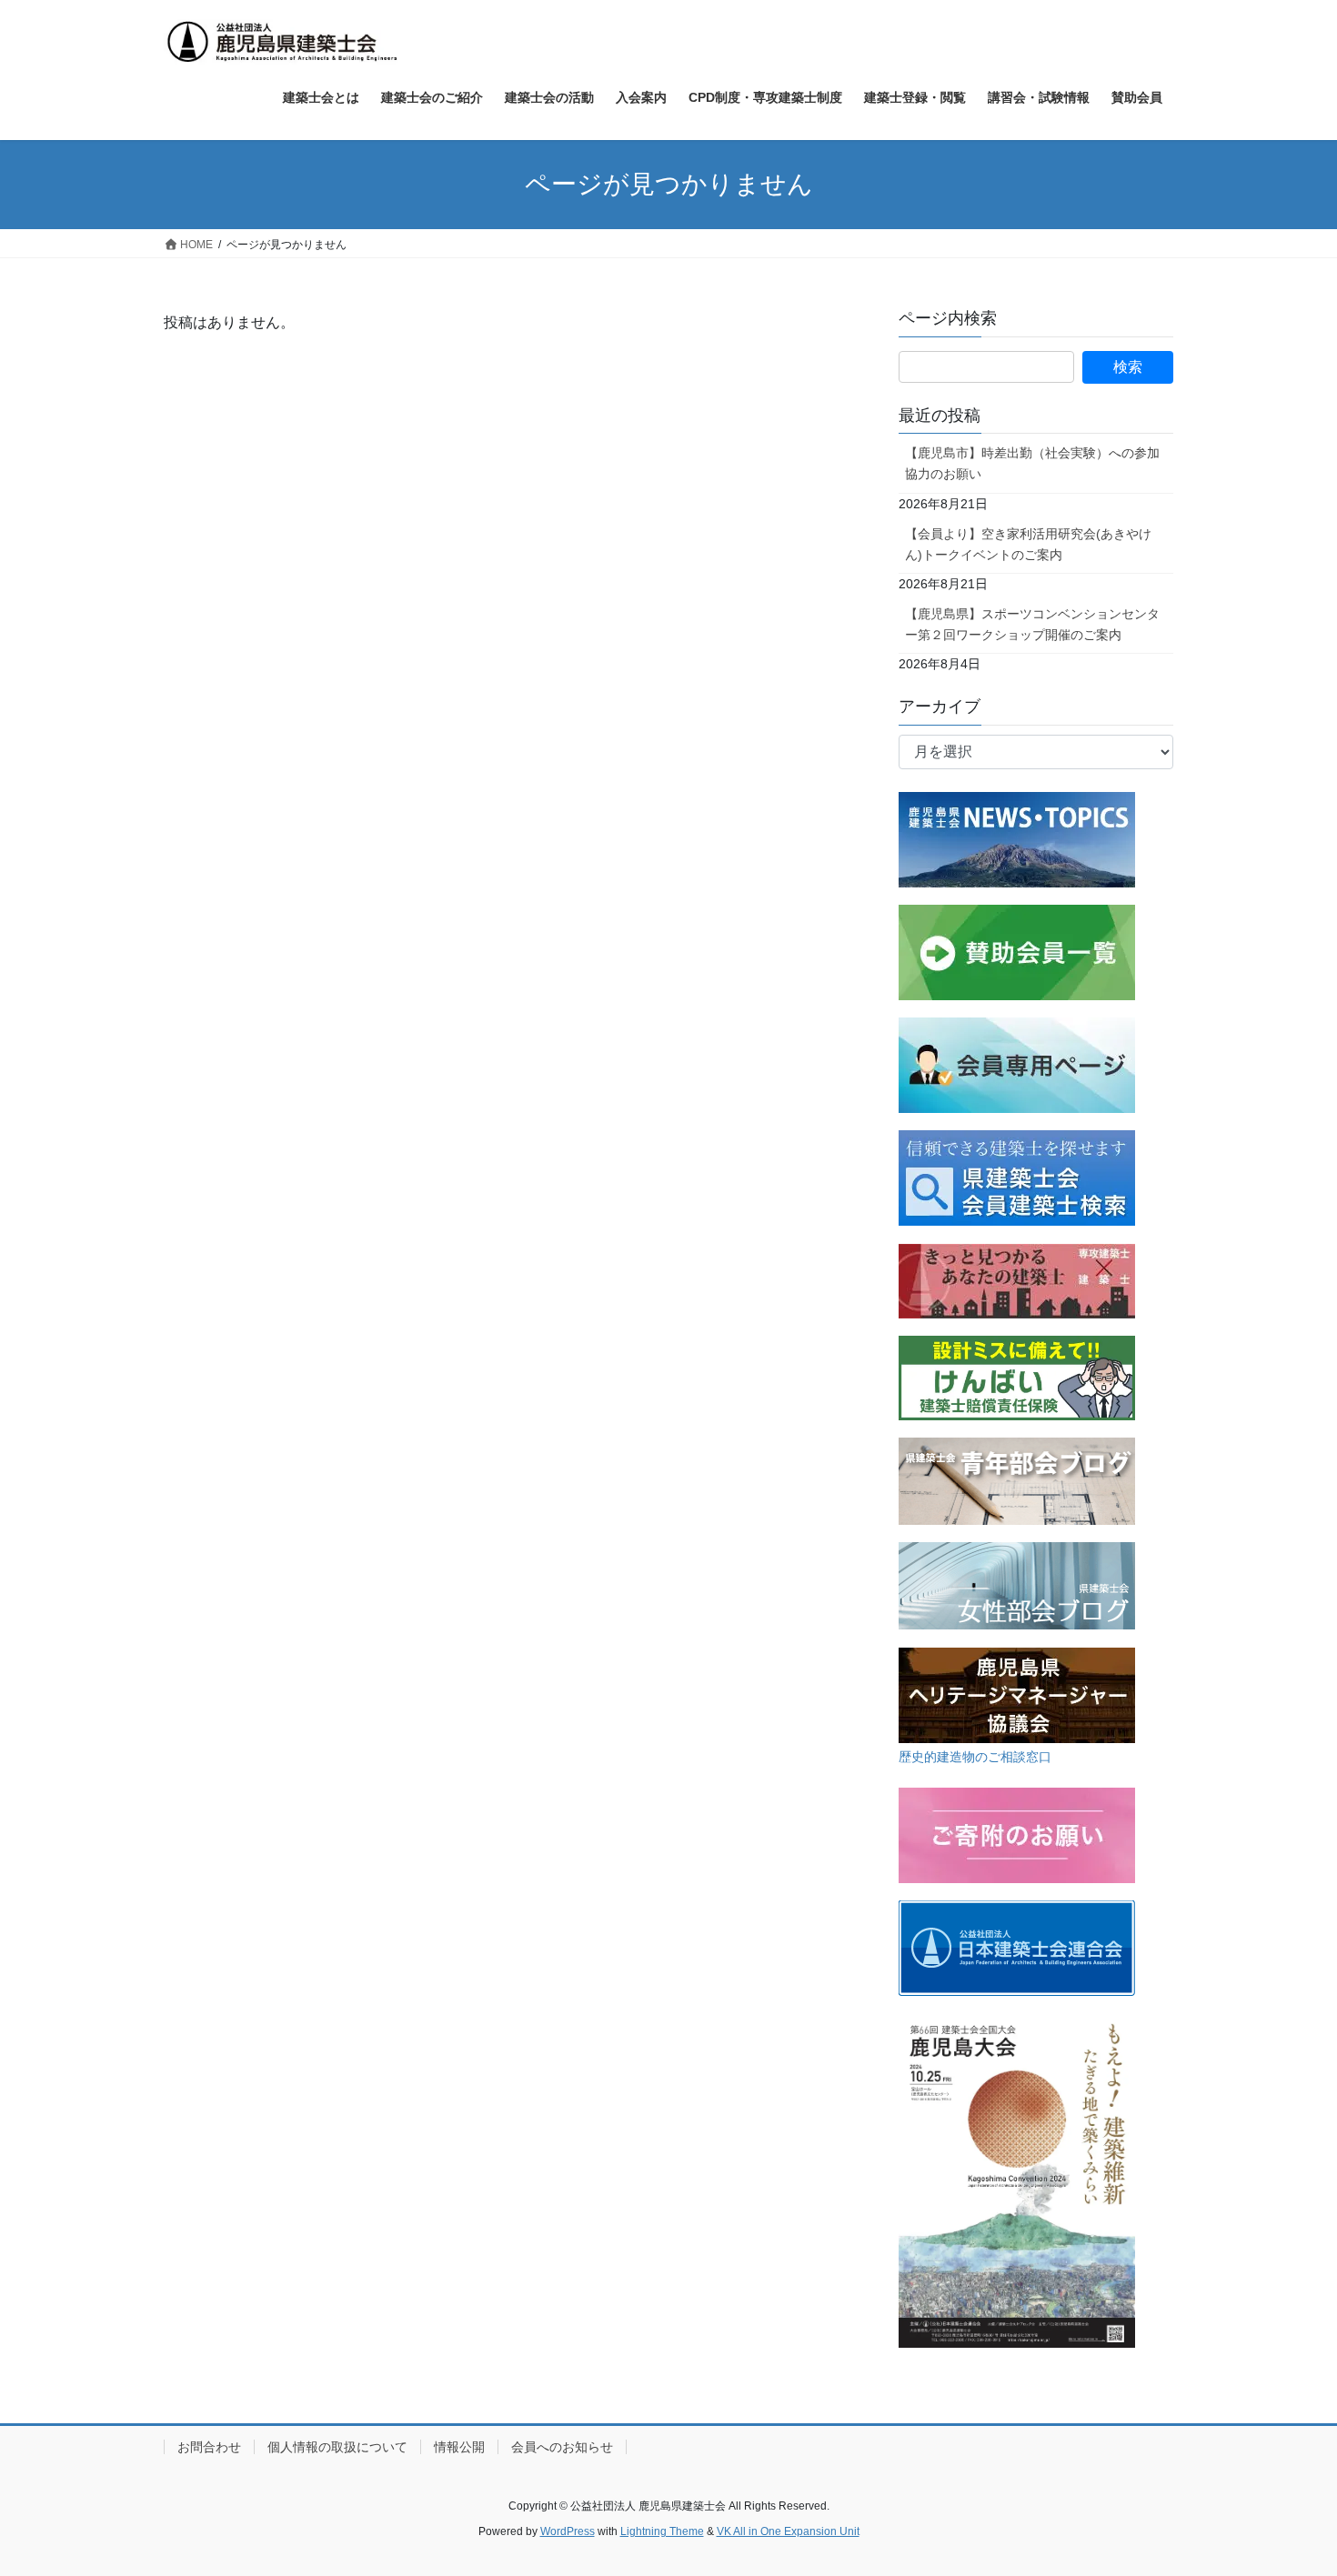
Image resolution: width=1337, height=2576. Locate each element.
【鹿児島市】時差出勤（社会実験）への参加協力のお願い (1032, 463)
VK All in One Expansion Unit (788, 2531)
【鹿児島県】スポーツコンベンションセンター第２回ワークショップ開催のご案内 (1032, 624)
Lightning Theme (662, 2531)
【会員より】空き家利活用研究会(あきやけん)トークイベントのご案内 (1028, 544)
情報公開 (459, 2447)
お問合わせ (209, 2447)
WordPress (568, 2531)
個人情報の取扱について (337, 2447)
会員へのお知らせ (562, 2447)
